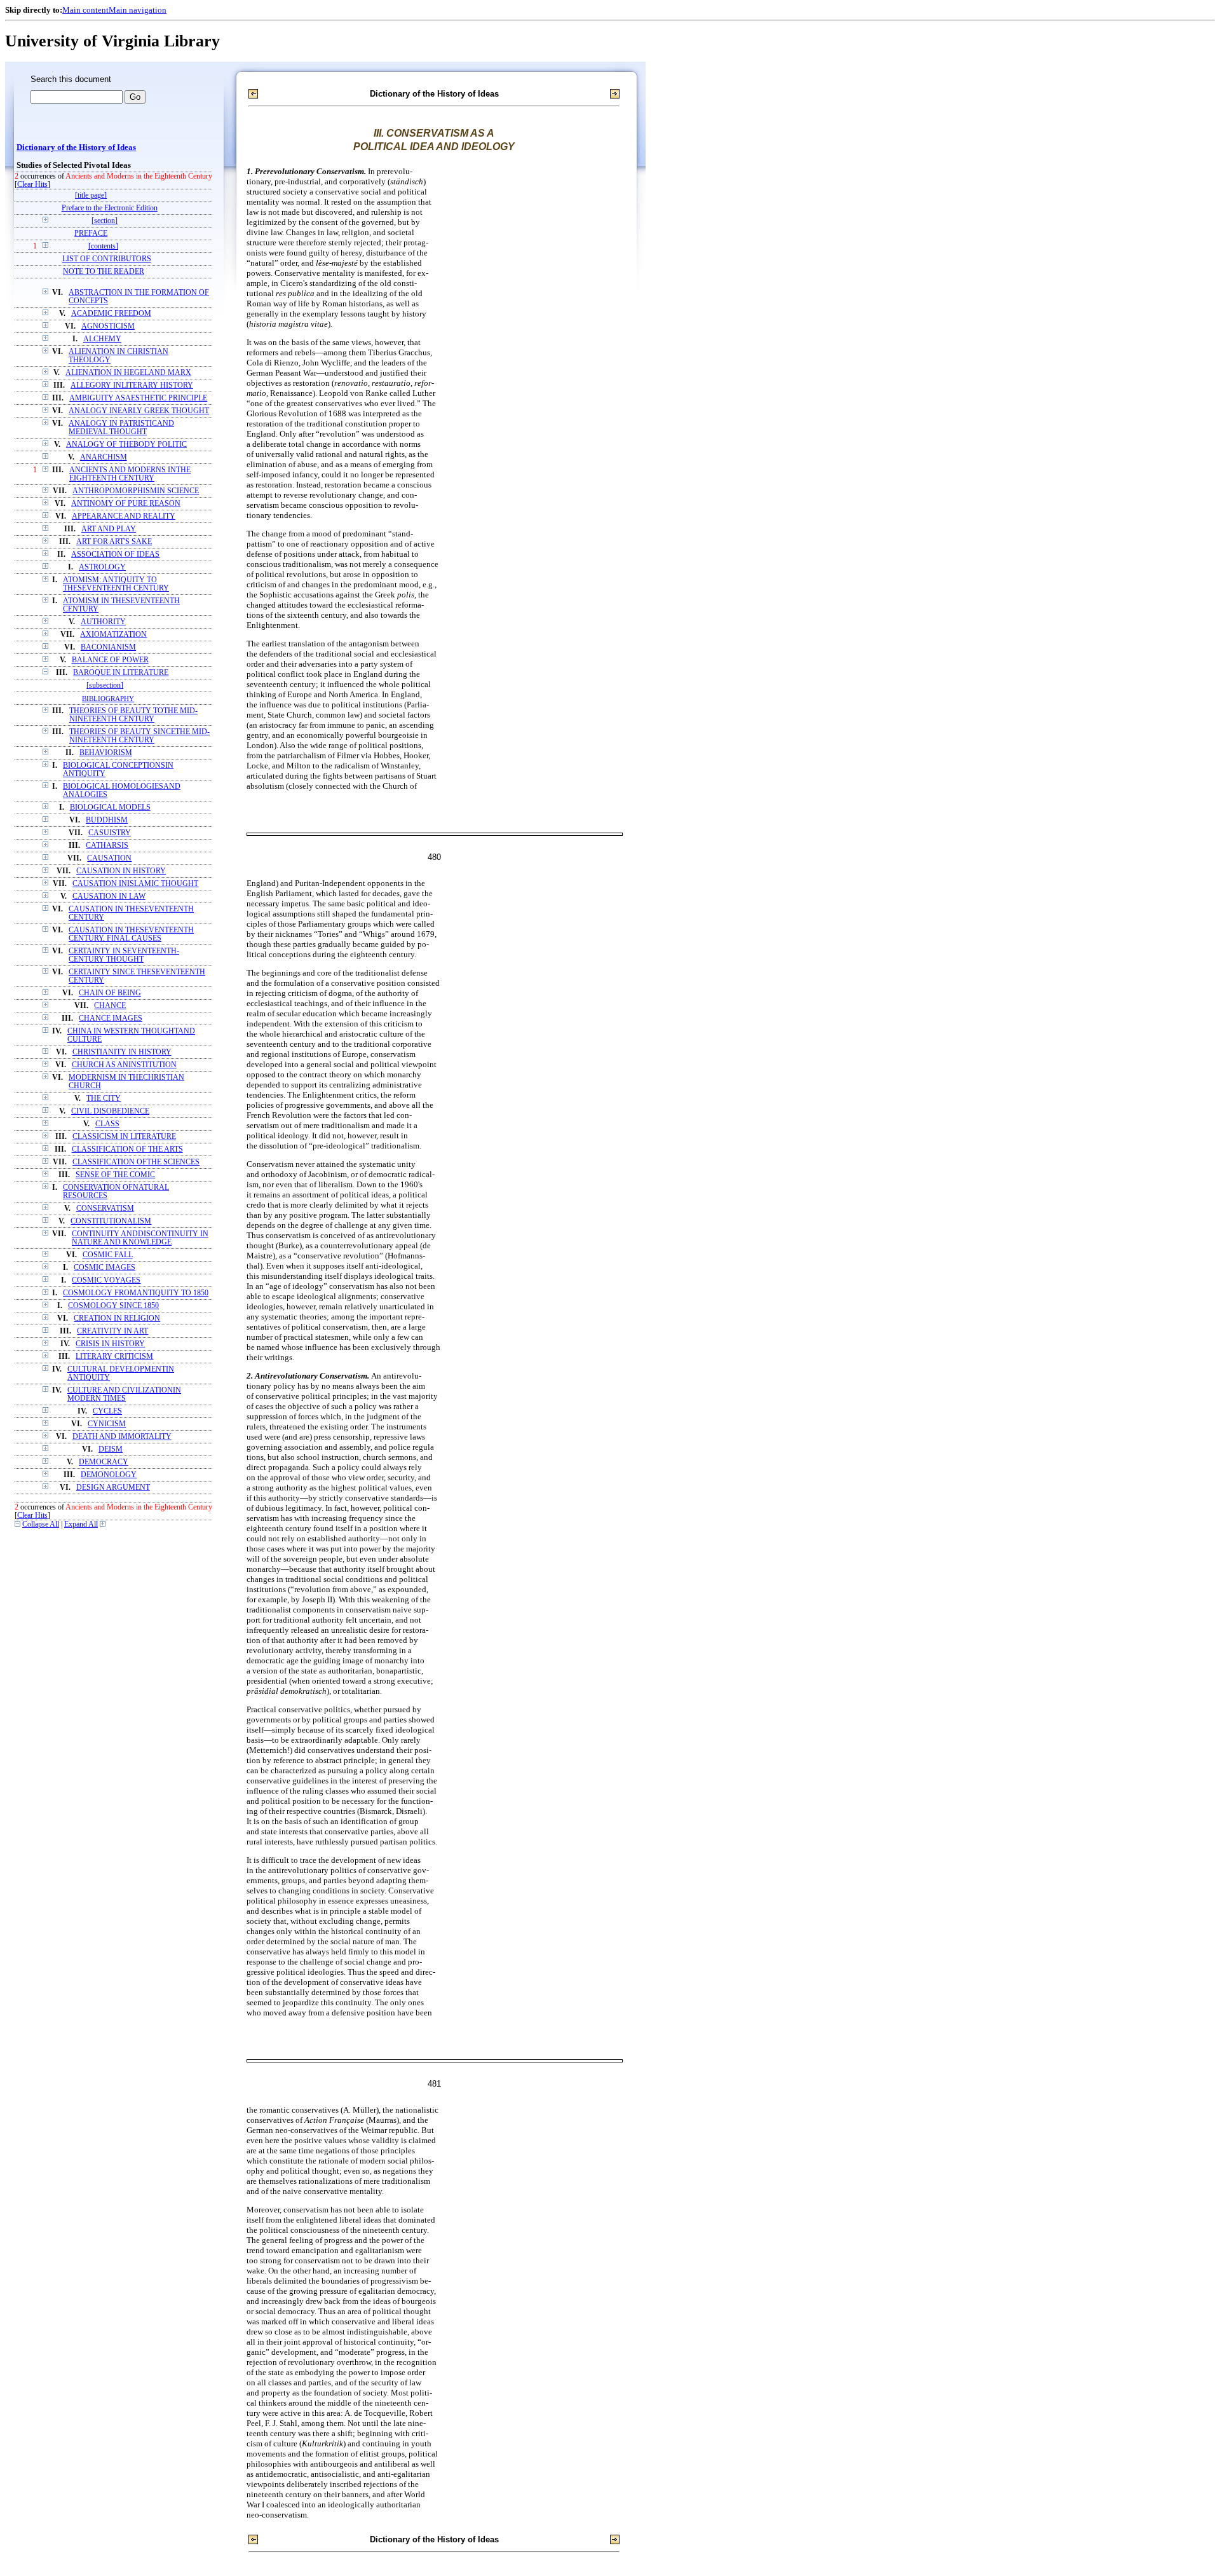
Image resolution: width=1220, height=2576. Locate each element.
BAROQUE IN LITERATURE (121, 673)
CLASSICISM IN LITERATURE (124, 1137)
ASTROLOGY (102, 567)
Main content (85, 10)
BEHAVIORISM (106, 753)
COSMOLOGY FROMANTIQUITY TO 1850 (136, 1293)
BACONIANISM (108, 647)
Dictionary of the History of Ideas (76, 147)
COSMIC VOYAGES (106, 1280)
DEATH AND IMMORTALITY (122, 1437)
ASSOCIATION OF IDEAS (115, 555)
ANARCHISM (104, 457)
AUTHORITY (103, 622)
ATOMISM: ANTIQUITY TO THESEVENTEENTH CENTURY (116, 584)
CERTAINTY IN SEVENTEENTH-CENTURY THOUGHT (124, 955)
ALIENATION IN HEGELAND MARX (128, 373)
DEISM (111, 1449)
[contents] (103, 246)
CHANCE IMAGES (111, 1019)
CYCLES (107, 1411)
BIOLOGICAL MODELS (110, 808)
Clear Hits (32, 185)
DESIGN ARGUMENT (113, 1488)
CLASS (107, 1124)
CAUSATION (109, 858)
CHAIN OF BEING (110, 993)
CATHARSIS (107, 846)
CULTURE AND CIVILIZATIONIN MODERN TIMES (124, 1394)
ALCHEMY (102, 339)
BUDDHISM (107, 820)
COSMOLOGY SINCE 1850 (113, 1306)
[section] (105, 221)
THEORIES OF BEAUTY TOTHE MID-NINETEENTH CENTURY (133, 715)
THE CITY (104, 1099)
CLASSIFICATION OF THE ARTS (127, 1149)
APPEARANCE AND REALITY (124, 516)
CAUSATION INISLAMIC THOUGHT (135, 884)
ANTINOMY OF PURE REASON (126, 504)
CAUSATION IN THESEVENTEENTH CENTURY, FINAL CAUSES (131, 934)
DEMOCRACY (104, 1462)
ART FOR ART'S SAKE (114, 542)
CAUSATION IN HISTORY (121, 871)
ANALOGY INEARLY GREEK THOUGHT (139, 411)
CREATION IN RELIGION (117, 1319)
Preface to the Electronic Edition (110, 208)
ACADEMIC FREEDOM (111, 314)
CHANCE (110, 1006)
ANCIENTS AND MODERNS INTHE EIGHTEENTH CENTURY (130, 474)
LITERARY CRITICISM (114, 1357)
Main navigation (138, 10)
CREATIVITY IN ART (112, 1331)
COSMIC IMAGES (105, 1268)
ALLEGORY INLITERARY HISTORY (132, 385)
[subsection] (105, 685)
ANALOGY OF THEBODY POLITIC (126, 445)
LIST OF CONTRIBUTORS (107, 259)
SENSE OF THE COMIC (115, 1175)
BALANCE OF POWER (110, 660)
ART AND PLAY (109, 529)
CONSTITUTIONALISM (111, 1221)
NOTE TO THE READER (104, 272)
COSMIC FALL (108, 1255)
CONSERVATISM (105, 1209)
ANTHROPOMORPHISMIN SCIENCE (136, 491)
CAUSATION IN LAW (109, 896)
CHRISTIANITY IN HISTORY (122, 1052)
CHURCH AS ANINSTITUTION (124, 1065)
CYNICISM (107, 1424)
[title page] (91, 195)
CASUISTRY (110, 833)
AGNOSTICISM (108, 326)
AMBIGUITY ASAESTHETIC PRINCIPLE (138, 398)
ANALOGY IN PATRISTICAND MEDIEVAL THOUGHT (121, 428)
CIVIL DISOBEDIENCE (110, 1111)
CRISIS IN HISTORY (110, 1344)
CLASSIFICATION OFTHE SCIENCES (136, 1162)
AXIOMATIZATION (113, 635)
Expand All (81, 1524)
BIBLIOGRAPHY (108, 699)
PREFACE (91, 234)
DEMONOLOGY (109, 1475)
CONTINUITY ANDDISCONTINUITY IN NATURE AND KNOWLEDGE (140, 1238)
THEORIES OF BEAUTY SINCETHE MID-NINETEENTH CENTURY (139, 736)
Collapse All (41, 1524)
